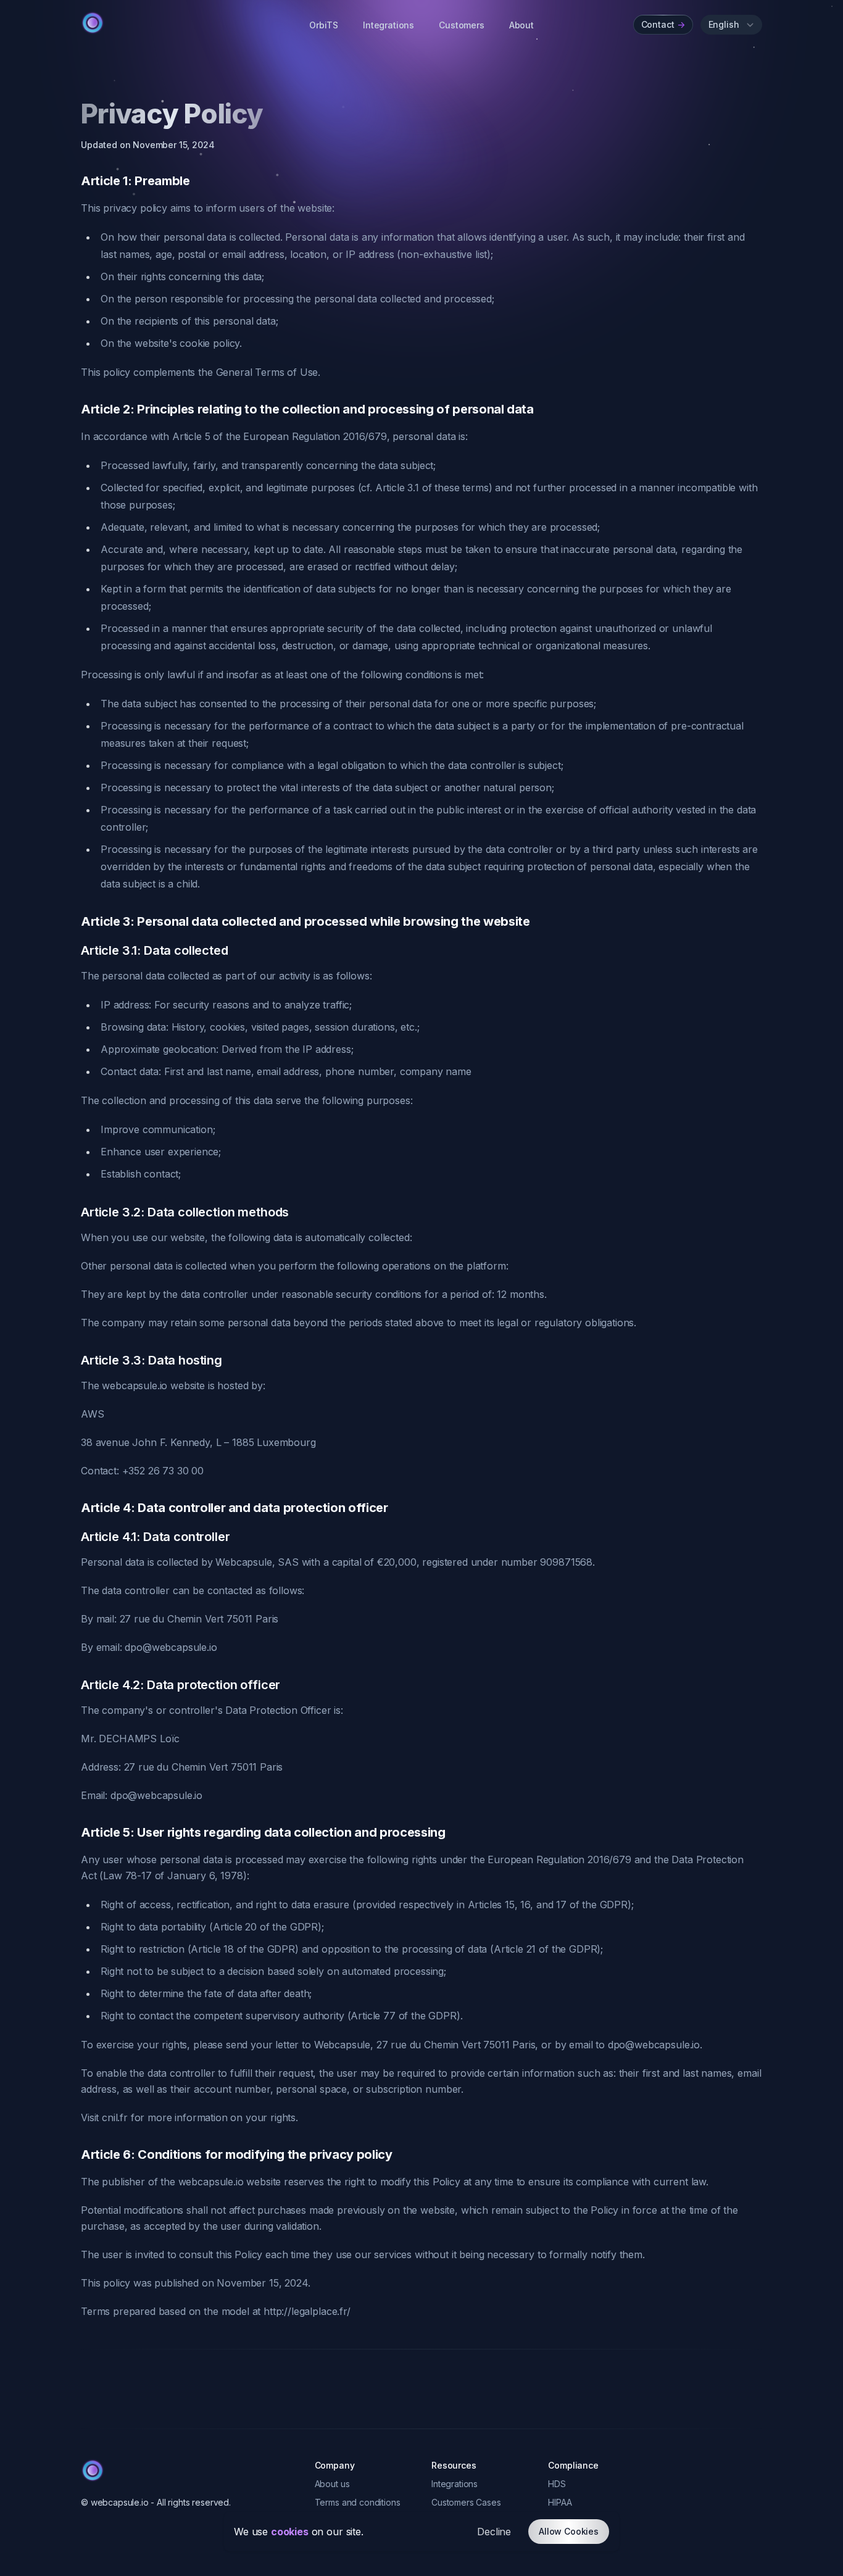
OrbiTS (324, 25)
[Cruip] (93, 23)
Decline (494, 2532)
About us (332, 2484)
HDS (557, 2484)
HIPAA (560, 2502)
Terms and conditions (358, 2502)
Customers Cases (466, 2502)
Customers (462, 25)
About (521, 25)
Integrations (388, 25)
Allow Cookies (569, 2531)
